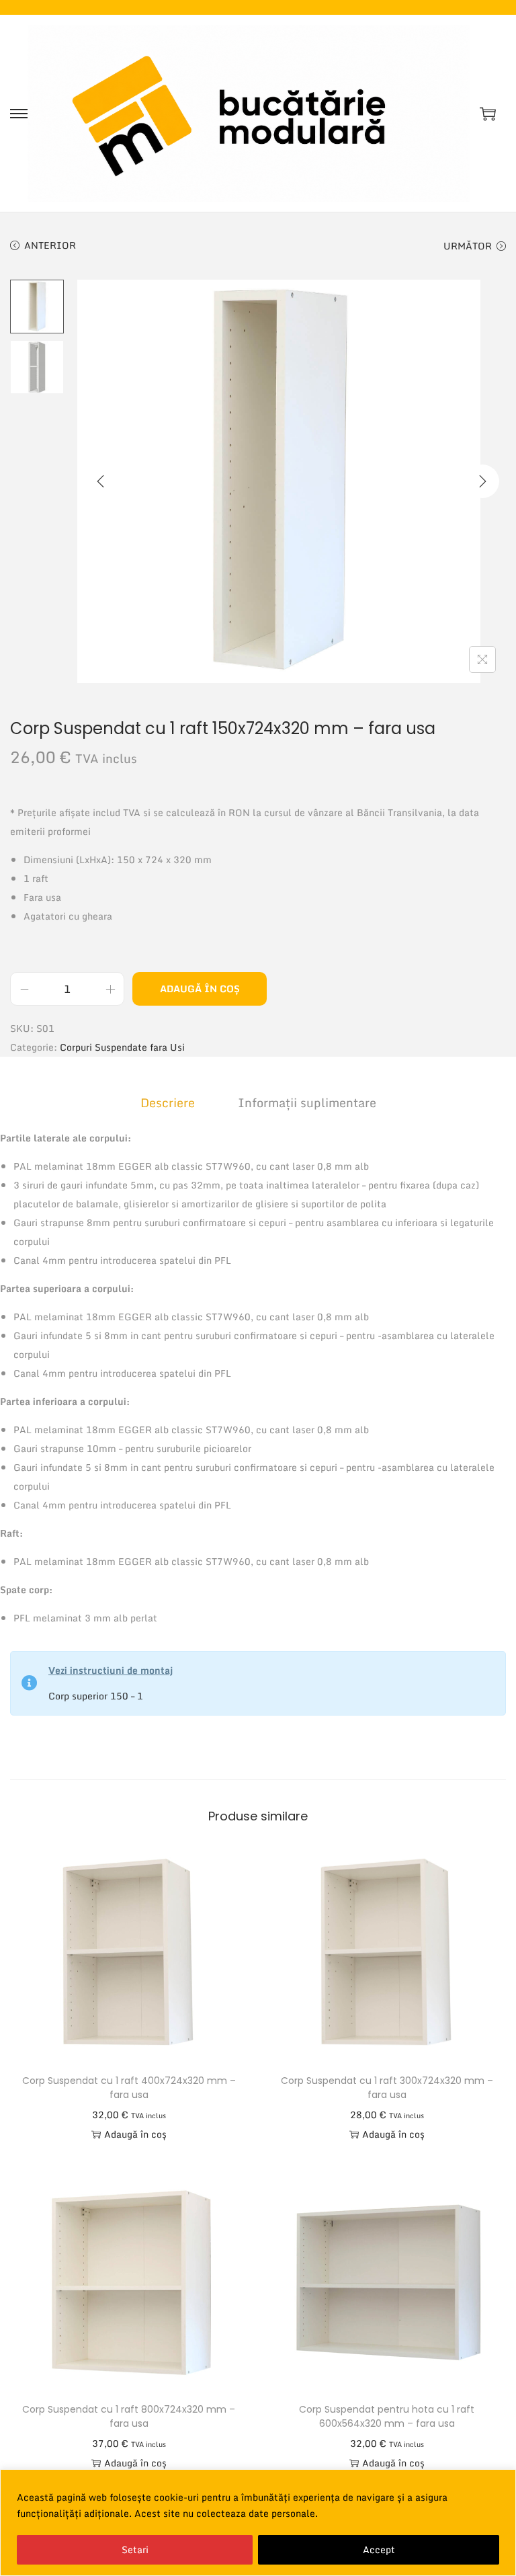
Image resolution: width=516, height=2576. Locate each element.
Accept (379, 2549)
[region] (258, 2523)
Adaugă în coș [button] (135, 2134)
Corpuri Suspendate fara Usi (122, 1047)
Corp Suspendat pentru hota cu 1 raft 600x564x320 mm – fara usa (387, 2416)
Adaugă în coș (200, 989)
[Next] (482, 481)
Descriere (168, 1102)
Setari (135, 2549)
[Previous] (101, 481)
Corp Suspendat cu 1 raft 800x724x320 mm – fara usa (129, 2416)
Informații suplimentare (307, 1102)
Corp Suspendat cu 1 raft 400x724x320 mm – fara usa (129, 2088)
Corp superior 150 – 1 (96, 1696)
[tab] (168, 1102)
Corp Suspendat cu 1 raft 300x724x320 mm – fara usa (387, 2088)
